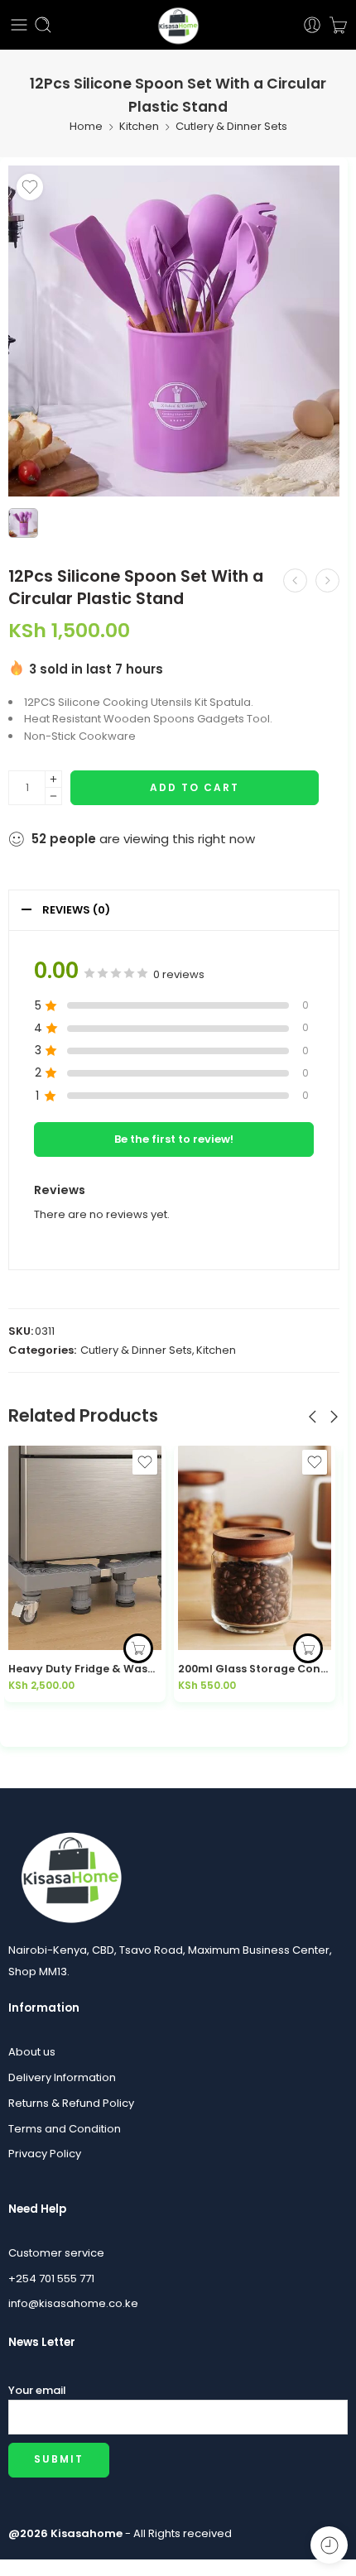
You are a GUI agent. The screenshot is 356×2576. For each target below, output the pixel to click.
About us (32, 2052)
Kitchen (139, 126)
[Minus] (53, 796)
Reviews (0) (76, 910)
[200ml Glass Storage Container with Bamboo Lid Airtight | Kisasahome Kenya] (85, 1548)
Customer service (56, 2253)
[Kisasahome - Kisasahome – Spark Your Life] (178, 25)
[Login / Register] (312, 25)
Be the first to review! (174, 1139)
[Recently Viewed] (329, 2545)
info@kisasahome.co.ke (73, 2303)
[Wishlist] (30, 187)
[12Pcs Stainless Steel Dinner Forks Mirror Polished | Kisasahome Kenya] (295, 580)
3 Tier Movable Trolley (239, 1669)
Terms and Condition (65, 2129)
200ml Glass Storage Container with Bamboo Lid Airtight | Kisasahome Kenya (85, 1669)
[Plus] (53, 779)
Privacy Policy (45, 2154)
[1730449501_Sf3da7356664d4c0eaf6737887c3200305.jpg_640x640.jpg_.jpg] (174, 331)
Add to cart (195, 787)
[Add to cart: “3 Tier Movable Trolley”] (308, 1648)
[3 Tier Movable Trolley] (255, 1548)
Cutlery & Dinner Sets (231, 126)
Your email (37, 2390)
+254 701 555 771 (51, 2279)
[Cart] (338, 25)
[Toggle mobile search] (43, 25)
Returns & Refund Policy (71, 2103)
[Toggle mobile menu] (19, 25)
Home (86, 126)
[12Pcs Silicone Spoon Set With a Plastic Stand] (327, 580)
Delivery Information (62, 2077)
